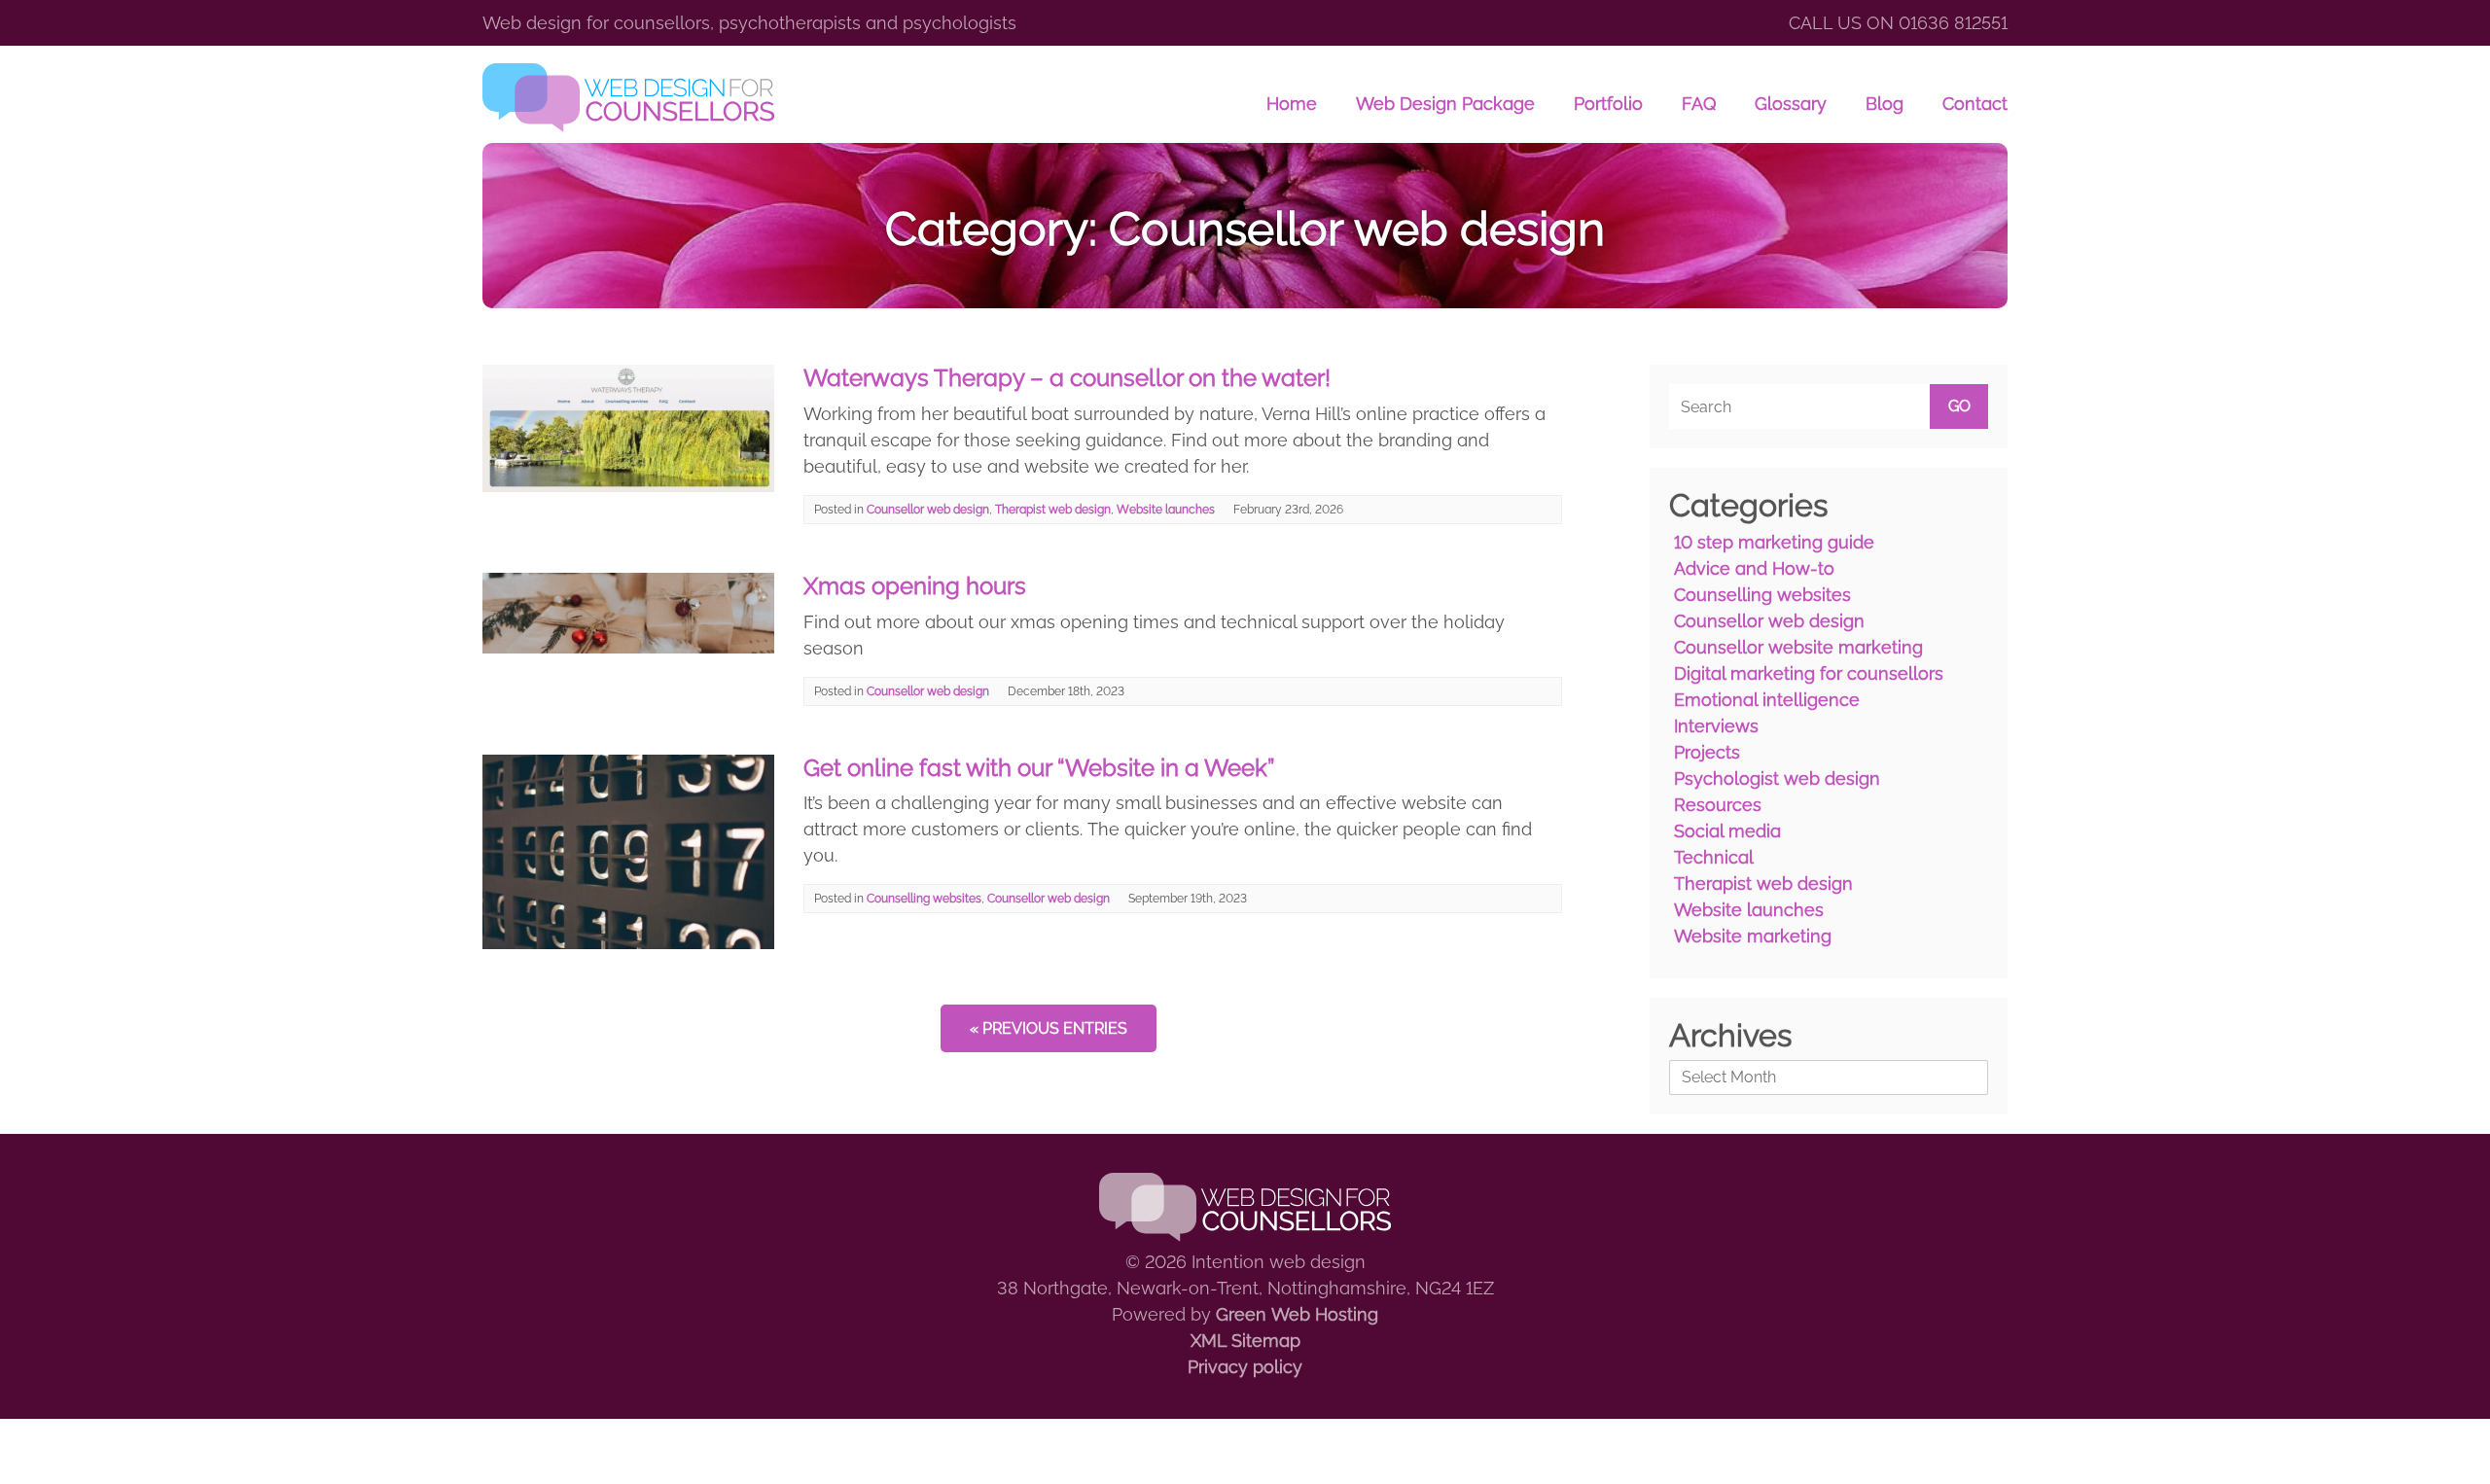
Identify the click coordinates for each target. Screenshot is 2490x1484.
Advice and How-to (1754, 568)
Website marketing (1753, 936)
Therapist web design (1053, 510)
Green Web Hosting (1297, 1314)
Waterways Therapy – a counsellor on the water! (1067, 378)
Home (1292, 104)
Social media (1727, 831)
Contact (1975, 104)
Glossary (1791, 104)
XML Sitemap (1245, 1341)
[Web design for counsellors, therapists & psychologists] (628, 98)
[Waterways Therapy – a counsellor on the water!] (628, 486)
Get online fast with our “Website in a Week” (1039, 768)
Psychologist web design (1777, 778)
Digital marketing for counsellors (1809, 673)
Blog (1885, 104)
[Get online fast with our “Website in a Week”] (628, 943)
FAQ (1699, 104)
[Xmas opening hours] (628, 647)
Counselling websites (924, 899)
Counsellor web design (928, 510)
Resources (1718, 805)
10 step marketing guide (1774, 542)
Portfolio (1608, 104)
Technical (1714, 857)
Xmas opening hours (915, 586)
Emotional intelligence (1767, 700)
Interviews (1716, 726)
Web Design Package (1445, 104)
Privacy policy (1245, 1367)
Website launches (1166, 510)
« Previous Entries (1049, 1028)
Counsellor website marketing (1798, 647)
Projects (1707, 752)
